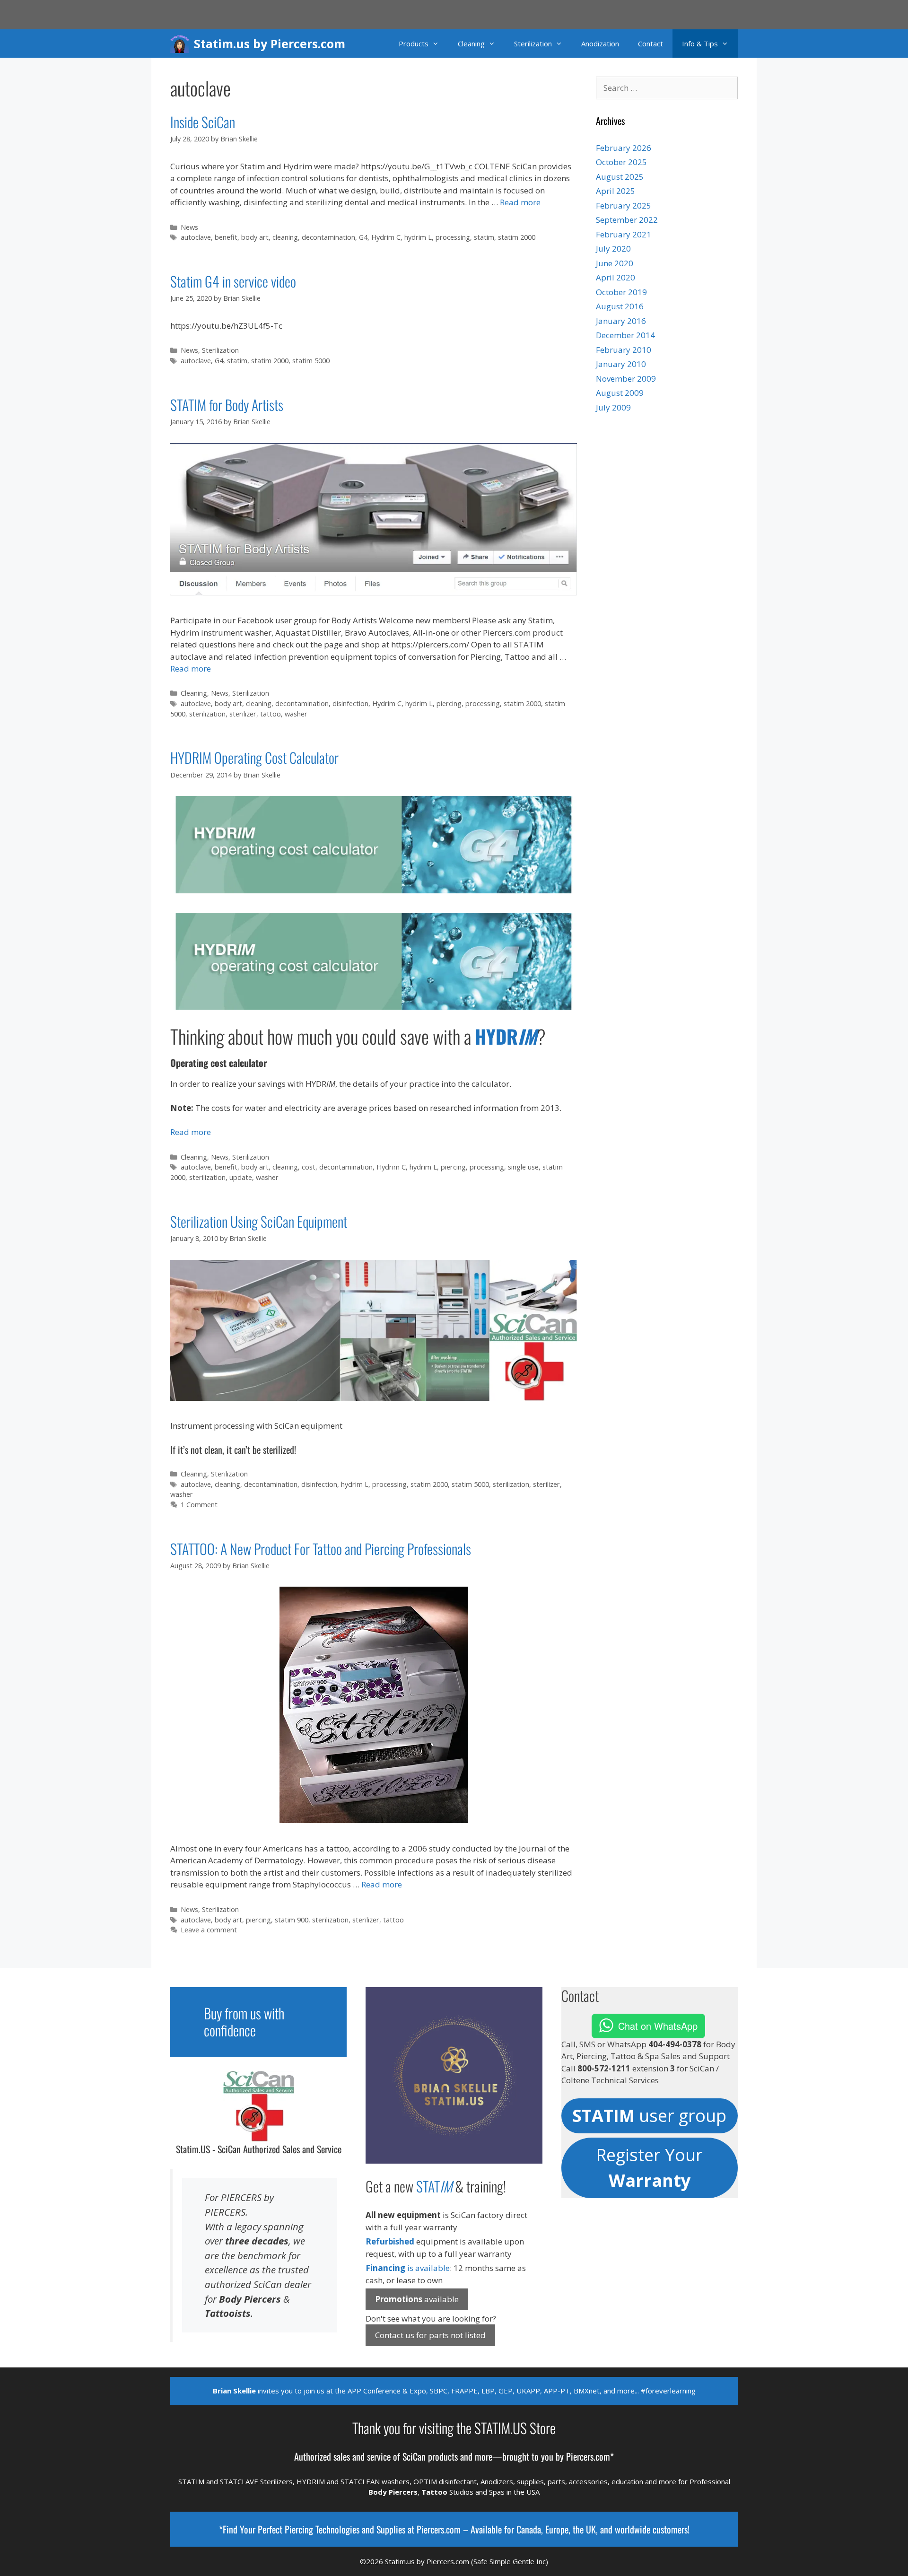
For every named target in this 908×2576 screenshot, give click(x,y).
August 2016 (620, 306)
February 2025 (624, 205)
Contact (650, 44)
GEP (506, 2391)
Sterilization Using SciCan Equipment (259, 1221)
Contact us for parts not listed (430, 2335)
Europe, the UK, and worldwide (598, 2529)
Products (414, 44)
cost (309, 1167)
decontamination (328, 237)
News (189, 227)
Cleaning (471, 44)
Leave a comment (209, 1930)
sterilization (207, 714)
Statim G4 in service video (233, 281)
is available (408, 2268)
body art (255, 237)
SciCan (414, 2456)
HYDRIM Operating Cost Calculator (254, 757)
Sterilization (533, 44)
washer (296, 714)
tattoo (271, 714)
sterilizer (243, 714)
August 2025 (620, 177)
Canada (529, 2529)
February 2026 (624, 148)
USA (533, 2492)
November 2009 (626, 379)
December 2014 (625, 335)
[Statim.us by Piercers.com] (182, 44)
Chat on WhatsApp (658, 2026)
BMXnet (587, 2391)
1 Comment (199, 1505)
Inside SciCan (203, 122)
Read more (520, 202)
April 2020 (616, 277)
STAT (434, 2186)
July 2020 (613, 249)
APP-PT (557, 2391)
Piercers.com (439, 2529)
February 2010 (624, 350)
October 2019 (621, 292)
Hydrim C (386, 237)
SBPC (439, 2391)
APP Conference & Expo (387, 2391)
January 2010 (621, 364)
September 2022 (627, 220)
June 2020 (615, 263)
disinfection (350, 703)
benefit (226, 237)
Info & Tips (700, 44)
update (241, 1177)
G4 (363, 237)
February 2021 (624, 234)
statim (484, 237)
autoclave (196, 237)
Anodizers (497, 2481)
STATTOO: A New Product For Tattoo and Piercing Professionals (321, 1549)
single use (523, 1167)
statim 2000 (517, 237)
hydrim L (418, 237)
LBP (488, 2391)
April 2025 (616, 191)
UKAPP (528, 2391)
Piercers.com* (590, 2456)
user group (649, 2116)
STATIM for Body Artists (227, 405)
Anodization (600, 44)
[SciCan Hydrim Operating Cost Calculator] (374, 1007)
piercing (449, 703)
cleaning (285, 237)
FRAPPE (464, 2391)
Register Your (649, 2168)
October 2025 (621, 162)
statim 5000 (311, 361)
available (417, 2299)
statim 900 (292, 1920)
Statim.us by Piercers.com (270, 44)
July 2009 (613, 407)
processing (453, 237)
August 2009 (620, 393)
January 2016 (621, 321)
